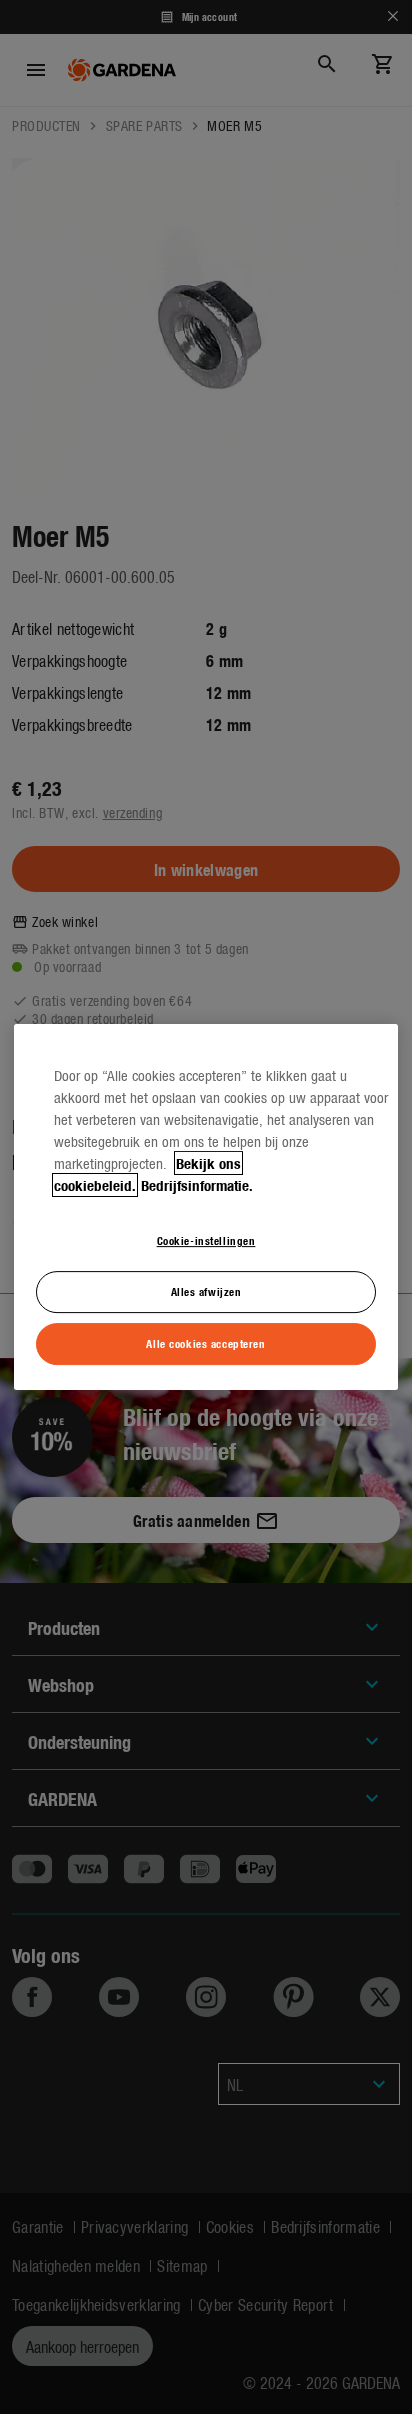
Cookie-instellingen (206, 1240)
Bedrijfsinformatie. (197, 1185)
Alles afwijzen (206, 1291)
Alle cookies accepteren (205, 1343)
